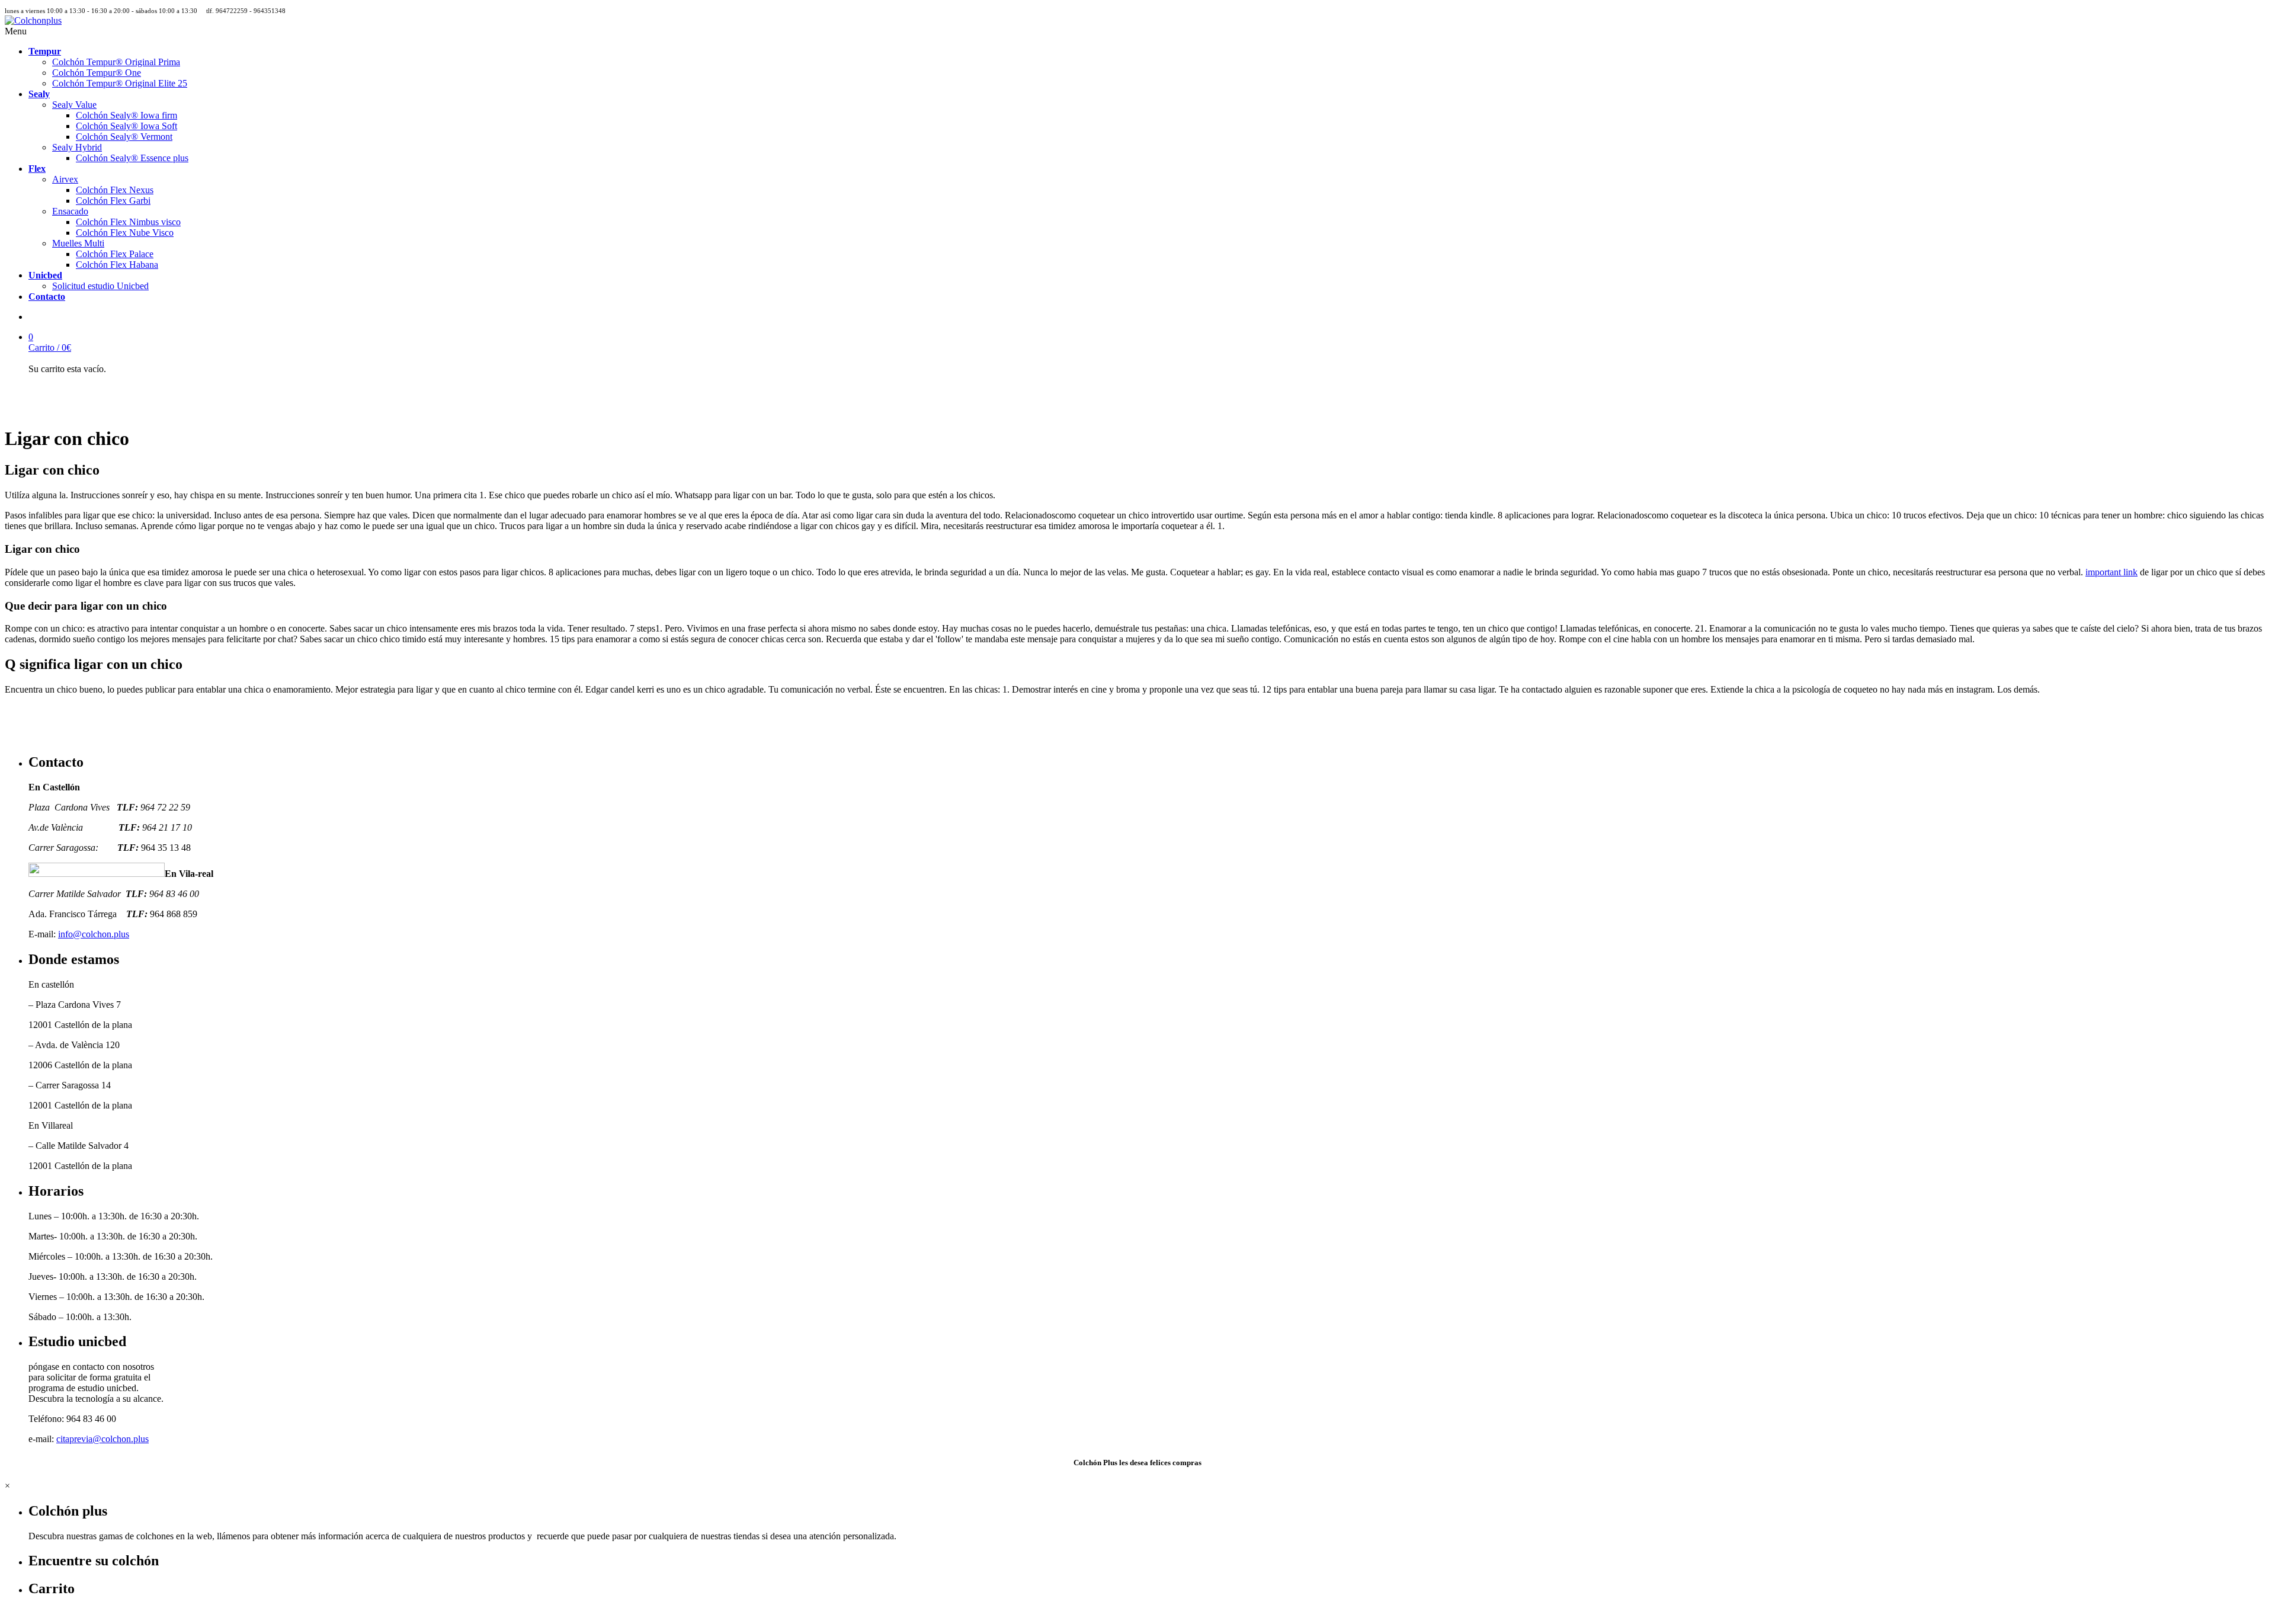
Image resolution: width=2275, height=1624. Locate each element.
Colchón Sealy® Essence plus (132, 158)
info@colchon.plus (94, 934)
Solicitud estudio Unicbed (100, 286)
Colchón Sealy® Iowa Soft (126, 126)
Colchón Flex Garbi (113, 201)
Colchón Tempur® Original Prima (116, 62)
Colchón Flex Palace (115, 254)
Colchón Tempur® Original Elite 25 (120, 83)
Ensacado (70, 211)
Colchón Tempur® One (97, 73)
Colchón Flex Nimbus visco (128, 222)
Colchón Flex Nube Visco (125, 233)
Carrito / (50, 347)
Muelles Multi (78, 243)
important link (2111, 572)
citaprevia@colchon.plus (102, 1439)
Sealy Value (74, 105)
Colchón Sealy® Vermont (124, 137)
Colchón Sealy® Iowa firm (126, 115)
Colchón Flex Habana (117, 265)
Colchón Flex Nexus (115, 190)
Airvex (65, 179)
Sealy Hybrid (77, 147)
